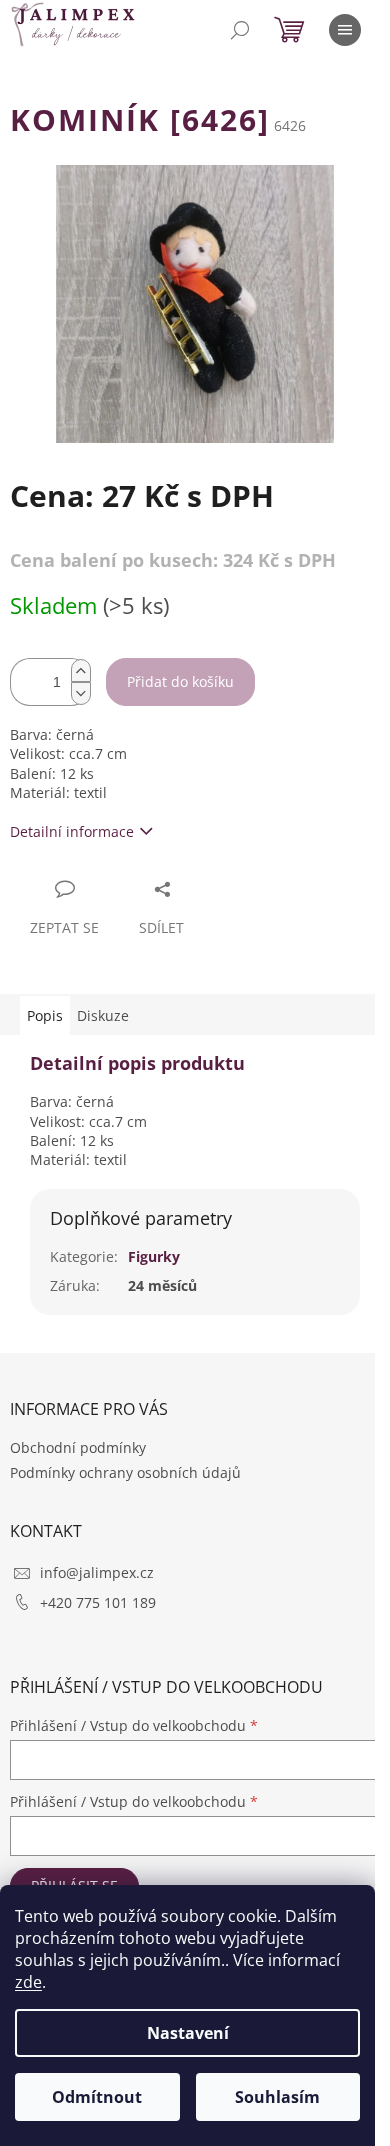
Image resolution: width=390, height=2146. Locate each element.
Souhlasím (277, 2097)
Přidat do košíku (180, 681)
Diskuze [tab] (103, 1015)
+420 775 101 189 (98, 1602)
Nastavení (188, 2033)
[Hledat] (240, 30)
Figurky (154, 1256)
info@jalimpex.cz (97, 1572)
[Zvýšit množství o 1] (81, 670)
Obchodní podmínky (78, 1447)
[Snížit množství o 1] (81, 693)
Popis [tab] (45, 1015)
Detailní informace (72, 831)
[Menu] (345, 30)
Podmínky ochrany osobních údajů (125, 1472)
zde (28, 1982)
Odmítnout (97, 2097)
